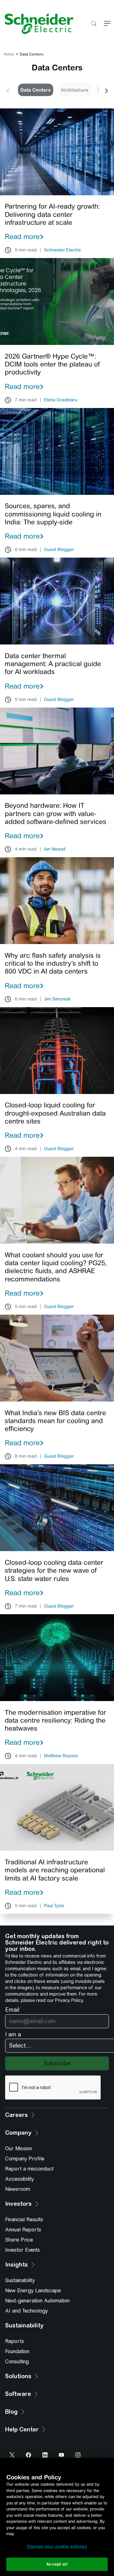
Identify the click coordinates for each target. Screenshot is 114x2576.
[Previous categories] (8, 90)
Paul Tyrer (54, 1906)
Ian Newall (55, 849)
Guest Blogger (59, 550)
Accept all (57, 2564)
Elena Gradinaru (61, 400)
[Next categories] (106, 90)
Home (9, 54)
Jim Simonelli (57, 999)
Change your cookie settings (57, 2546)
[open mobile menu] (107, 24)
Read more (22, 236)
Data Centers (35, 90)
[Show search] (94, 24)
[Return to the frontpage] (37, 24)
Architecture (74, 90)
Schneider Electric (63, 250)
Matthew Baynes (61, 1756)
